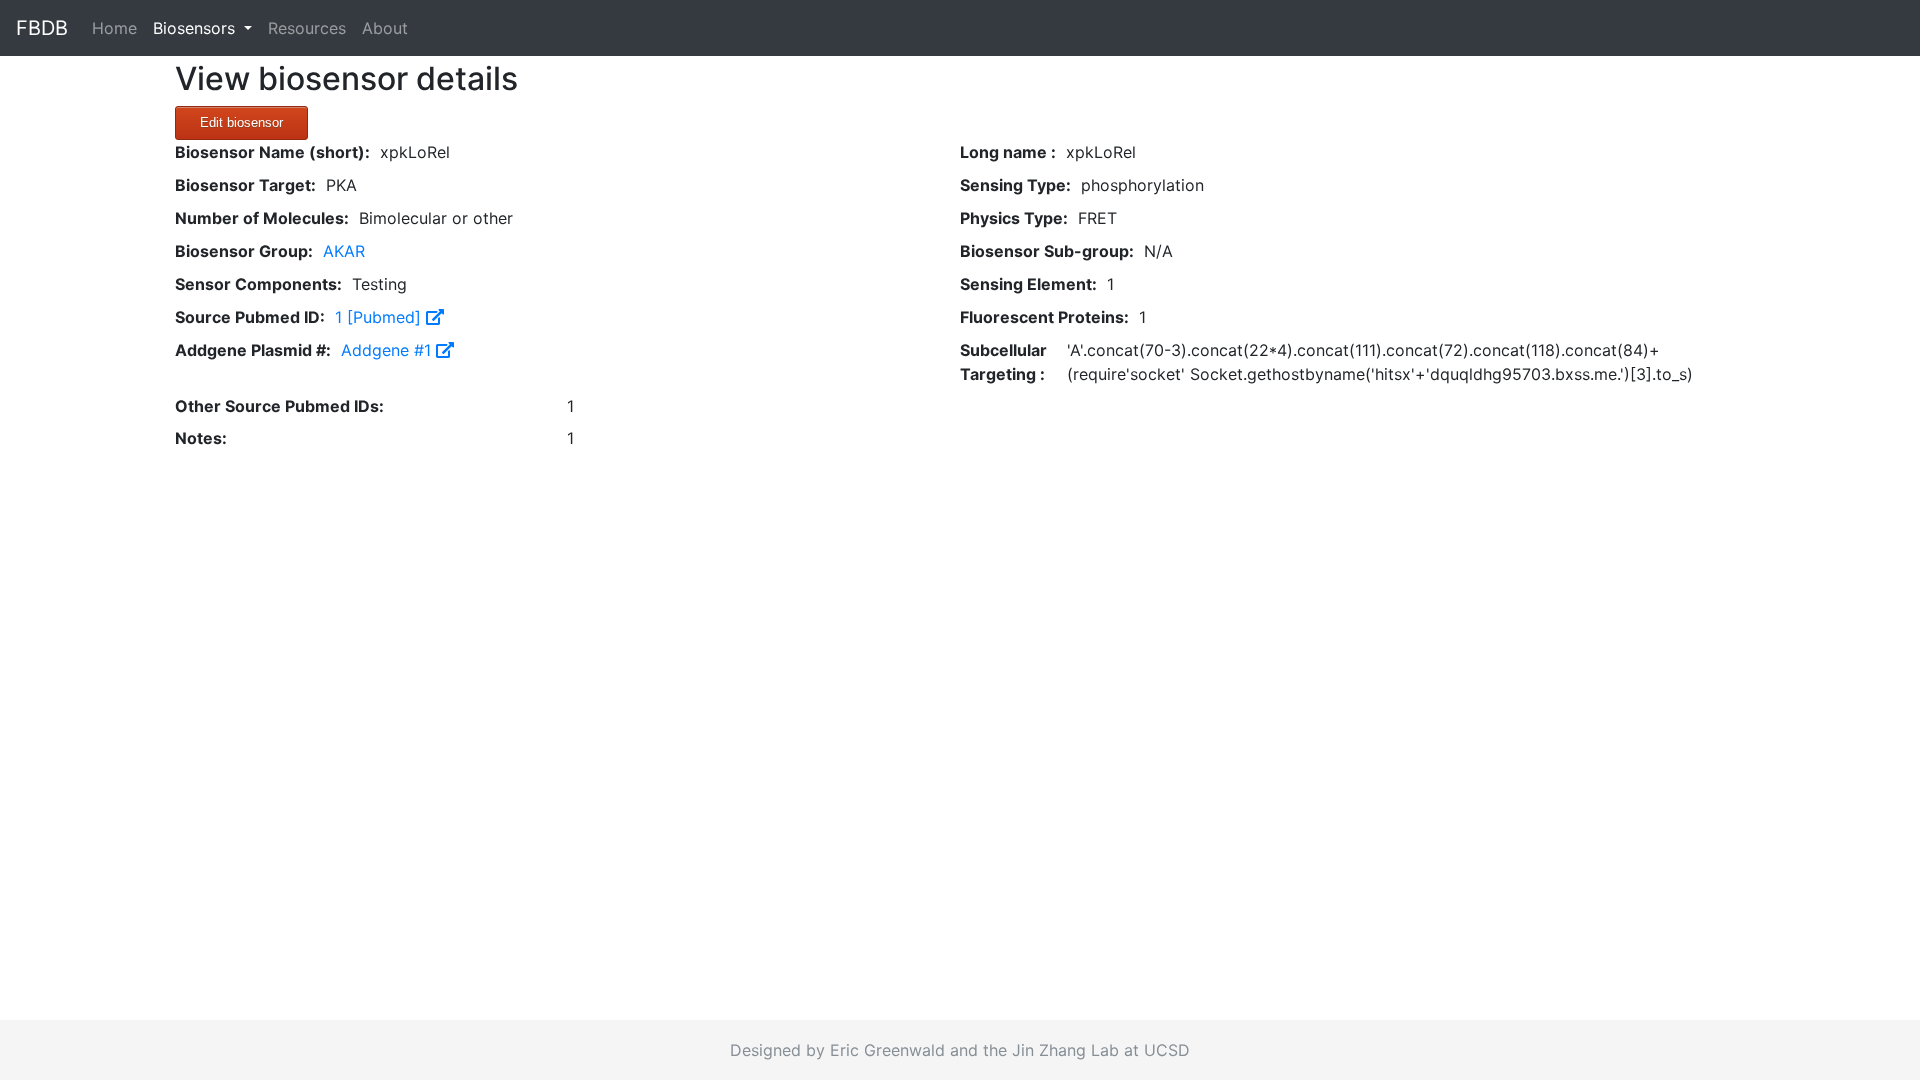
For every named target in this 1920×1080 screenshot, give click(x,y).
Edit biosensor (241, 122)
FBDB (42, 28)
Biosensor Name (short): (272, 152)
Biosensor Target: (245, 185)
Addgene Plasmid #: (253, 350)
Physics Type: (1014, 218)
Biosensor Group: (244, 251)
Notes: (201, 438)
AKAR (344, 251)
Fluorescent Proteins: (1044, 317)
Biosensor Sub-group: (1047, 251)
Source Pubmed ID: (250, 317)
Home (118, 27)
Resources (307, 28)
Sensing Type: (1015, 185)
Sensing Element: (1028, 284)
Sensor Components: (258, 284)
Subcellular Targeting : (1003, 362)
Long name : (1008, 152)
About (385, 28)
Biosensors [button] (196, 28)
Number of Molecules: (262, 218)
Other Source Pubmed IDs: (279, 406)
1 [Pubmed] (380, 317)
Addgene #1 (388, 350)
